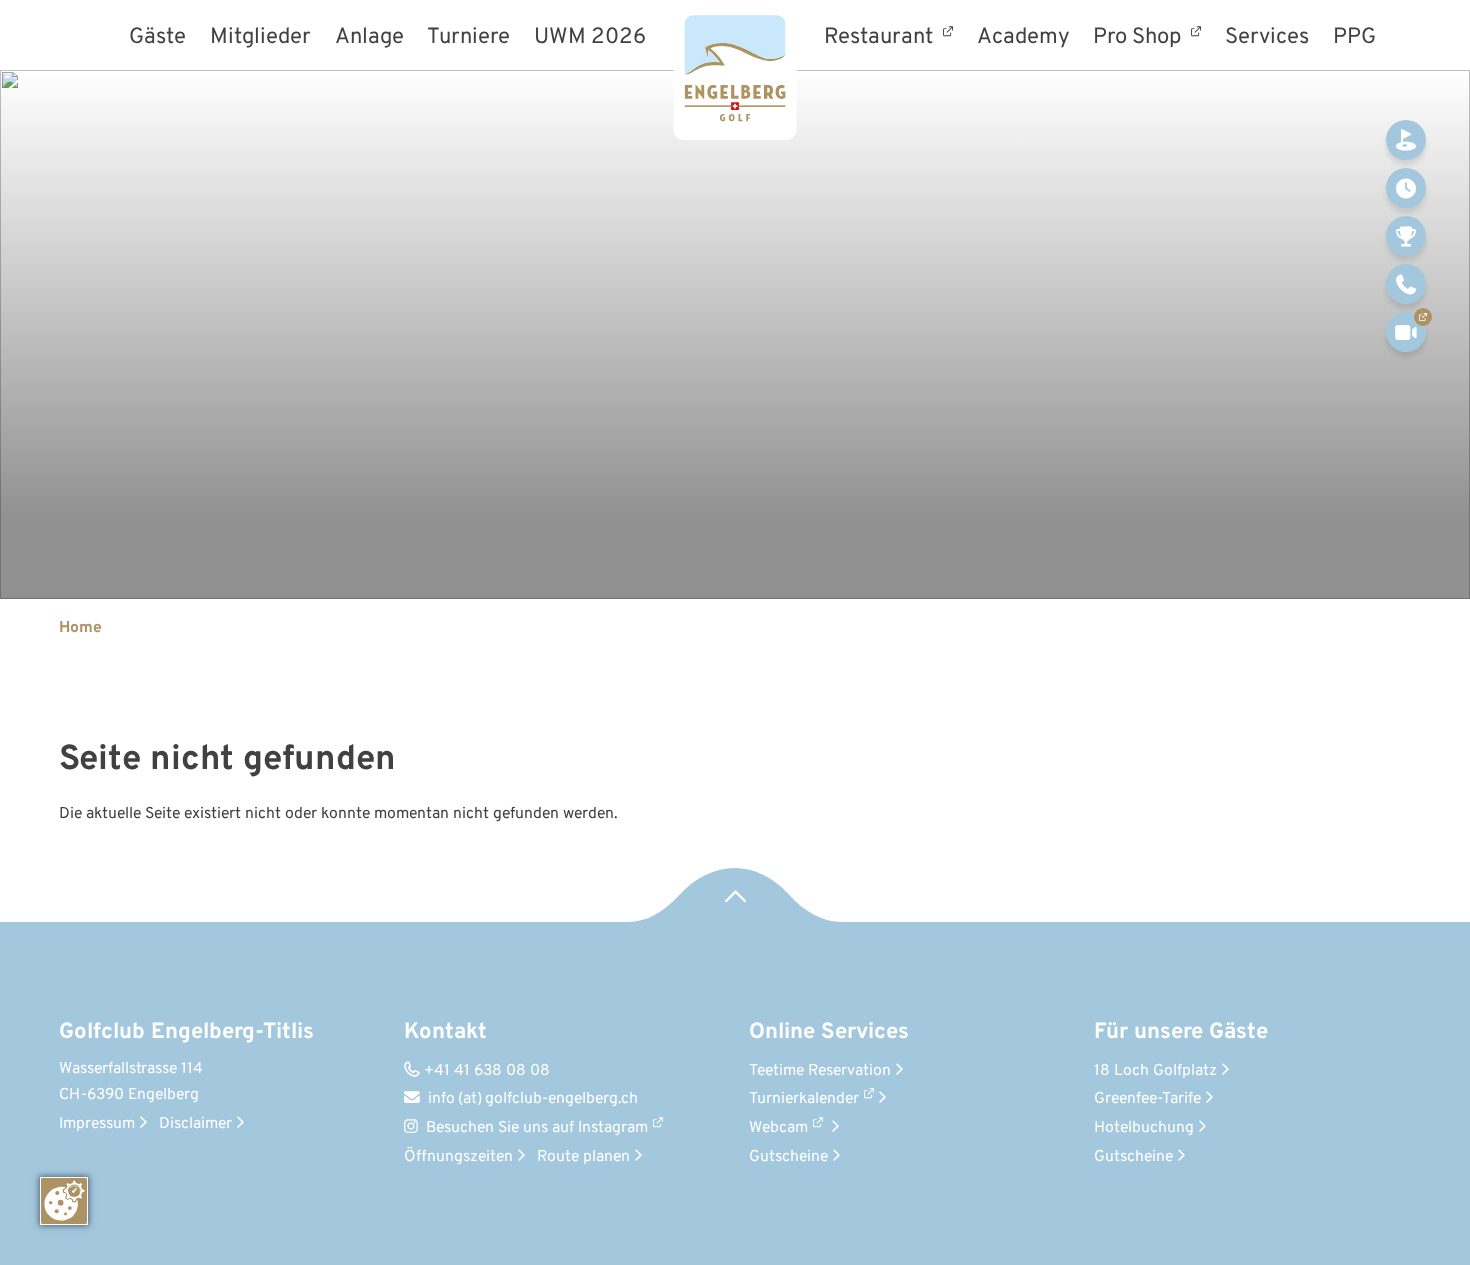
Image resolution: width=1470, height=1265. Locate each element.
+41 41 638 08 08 (477, 1071)
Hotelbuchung (1150, 1128)
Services (1267, 38)
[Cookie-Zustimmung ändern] (64, 1201)
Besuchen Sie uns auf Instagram (537, 1128)
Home (80, 628)
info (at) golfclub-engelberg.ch (521, 1099)
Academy (1023, 38)
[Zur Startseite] (735, 70)
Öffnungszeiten (464, 1157)
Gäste (157, 38)
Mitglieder (260, 38)
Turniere (468, 38)
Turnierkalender (804, 1099)
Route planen (589, 1157)
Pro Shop (1139, 37)
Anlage (369, 38)
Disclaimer (201, 1124)
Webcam (778, 1128)
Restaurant (881, 37)
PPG (1354, 38)
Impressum (103, 1124)
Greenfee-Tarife (1153, 1099)
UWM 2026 (590, 38)
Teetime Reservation (826, 1071)
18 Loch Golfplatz (1161, 1071)
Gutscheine (794, 1157)
